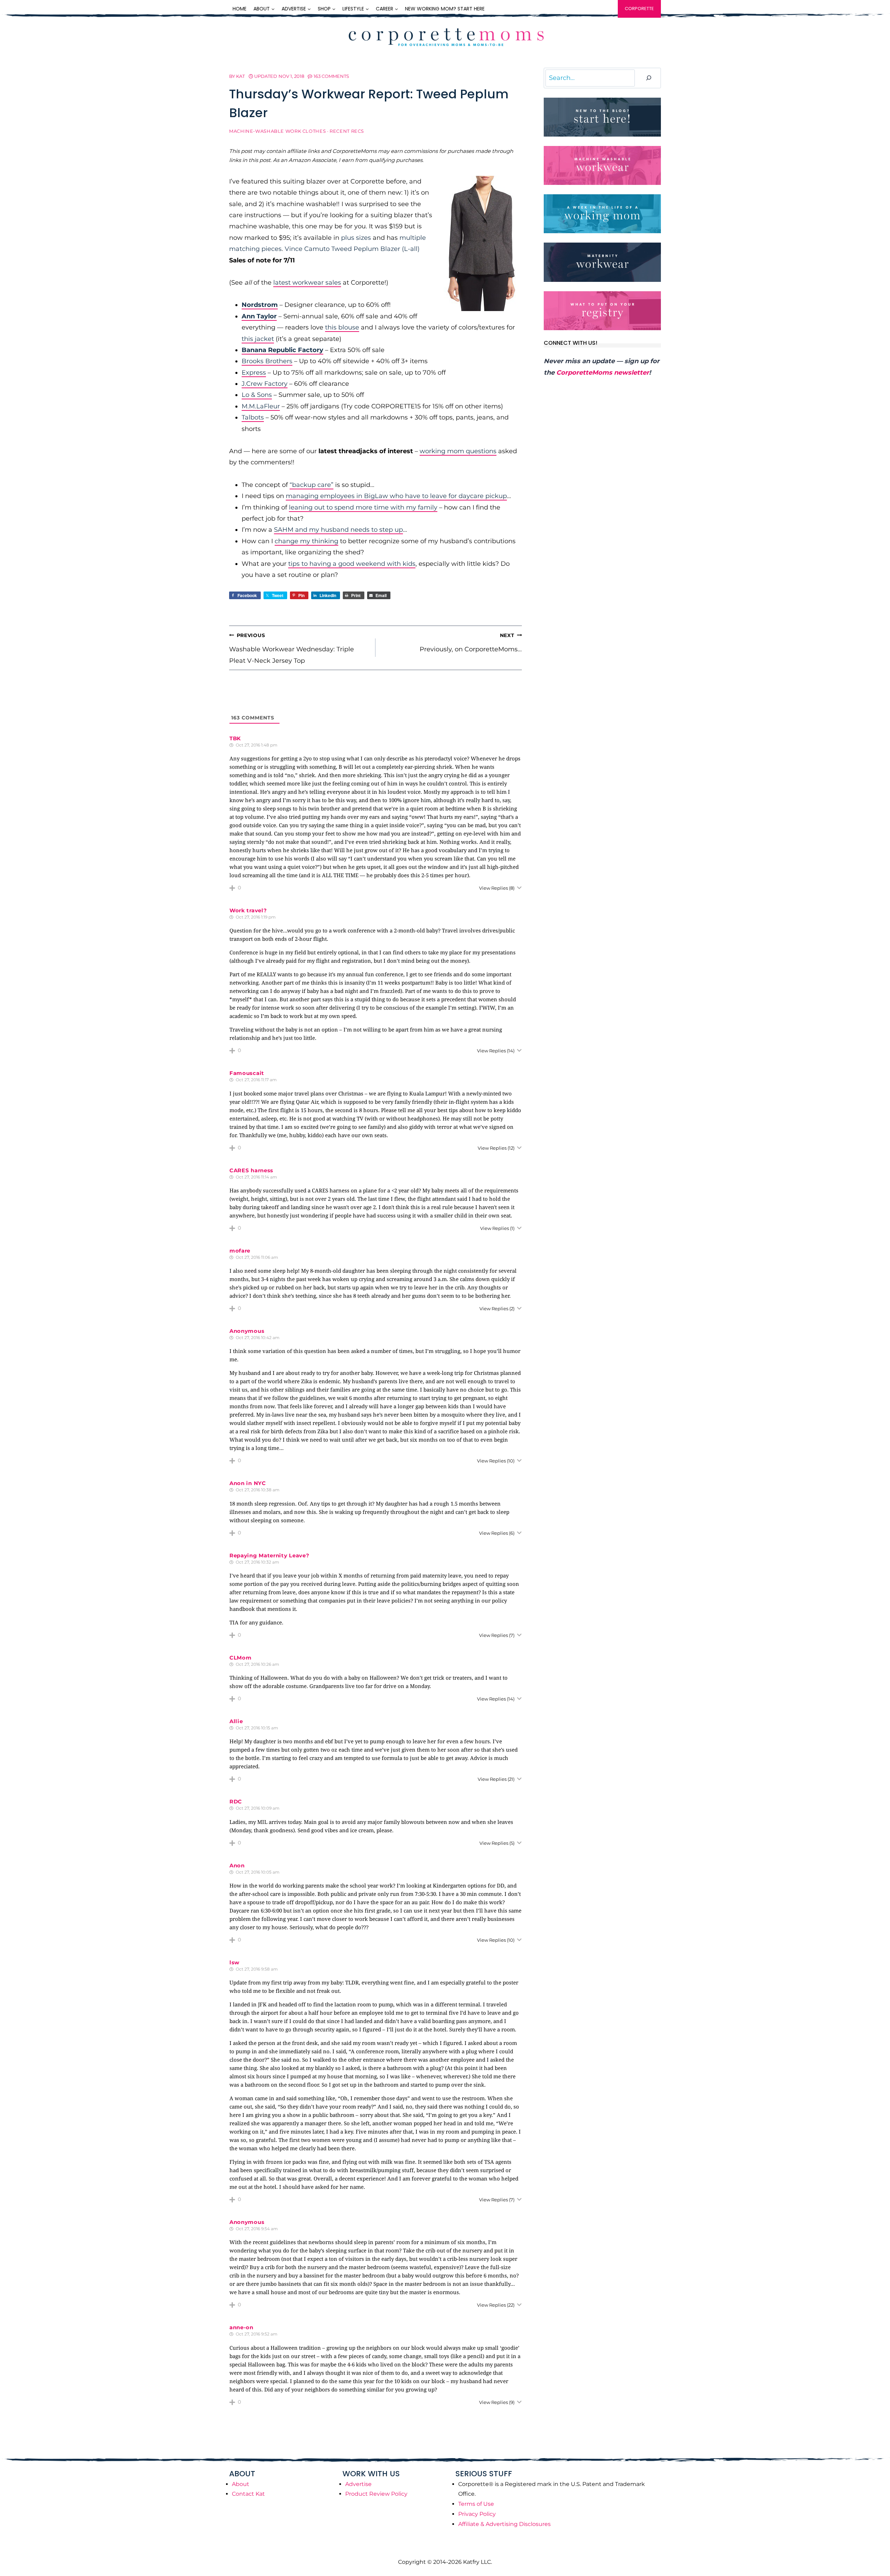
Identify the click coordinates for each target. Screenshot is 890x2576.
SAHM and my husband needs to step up (338, 530)
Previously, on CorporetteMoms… (471, 643)
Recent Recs (347, 131)
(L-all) (411, 249)
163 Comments (331, 76)
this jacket (258, 339)
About (241, 2484)
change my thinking (306, 541)
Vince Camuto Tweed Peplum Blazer (342, 249)
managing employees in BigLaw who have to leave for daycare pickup (396, 496)
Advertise (358, 2484)
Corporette (639, 9)
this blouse (342, 327)
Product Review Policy (376, 2494)
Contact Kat (248, 2494)
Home (240, 9)
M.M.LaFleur (261, 406)
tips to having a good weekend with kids (352, 564)
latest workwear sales (307, 283)
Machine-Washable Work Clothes (277, 131)
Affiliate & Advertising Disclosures (504, 2524)
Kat (240, 76)
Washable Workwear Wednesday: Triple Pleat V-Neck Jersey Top (292, 648)
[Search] (649, 78)
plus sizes (356, 238)
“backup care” (311, 485)
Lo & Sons (257, 395)
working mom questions (458, 451)
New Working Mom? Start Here (445, 9)
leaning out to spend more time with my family (363, 507)
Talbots (253, 417)
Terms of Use (476, 2504)
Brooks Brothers (267, 361)
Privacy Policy (477, 2514)
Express (254, 373)
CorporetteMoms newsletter (603, 373)
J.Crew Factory (265, 384)
